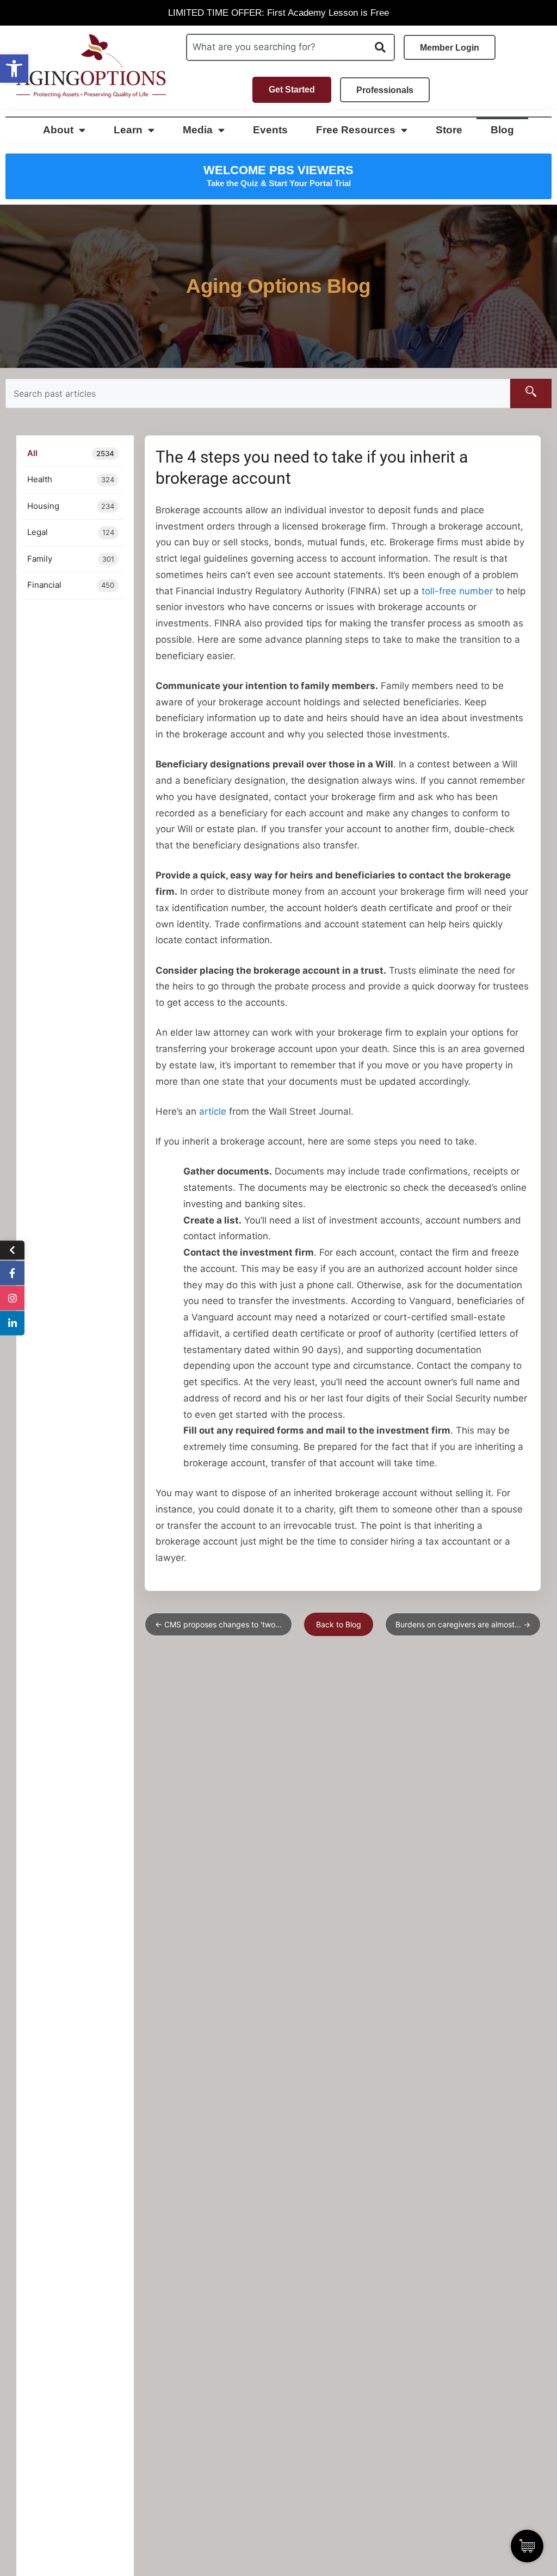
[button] (14, 69)
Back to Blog (339, 1624)
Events (270, 130)
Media (198, 130)
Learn (128, 130)
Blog (502, 130)
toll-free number (457, 591)
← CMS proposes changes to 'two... (218, 1624)
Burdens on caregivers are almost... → (463, 1624)
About (58, 130)
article (213, 1111)
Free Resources (356, 130)
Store (449, 130)
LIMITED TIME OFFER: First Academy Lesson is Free (278, 13)
